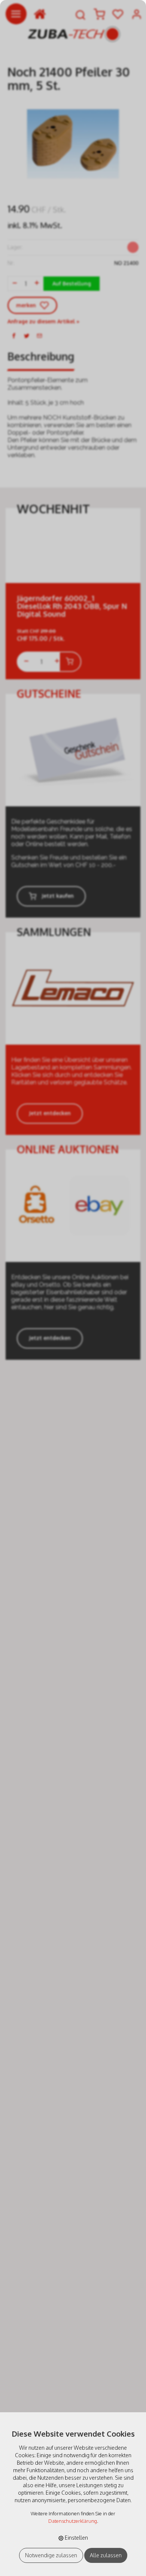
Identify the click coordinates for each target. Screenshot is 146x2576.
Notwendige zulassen (51, 2555)
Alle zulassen (106, 2555)
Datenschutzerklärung (73, 2521)
